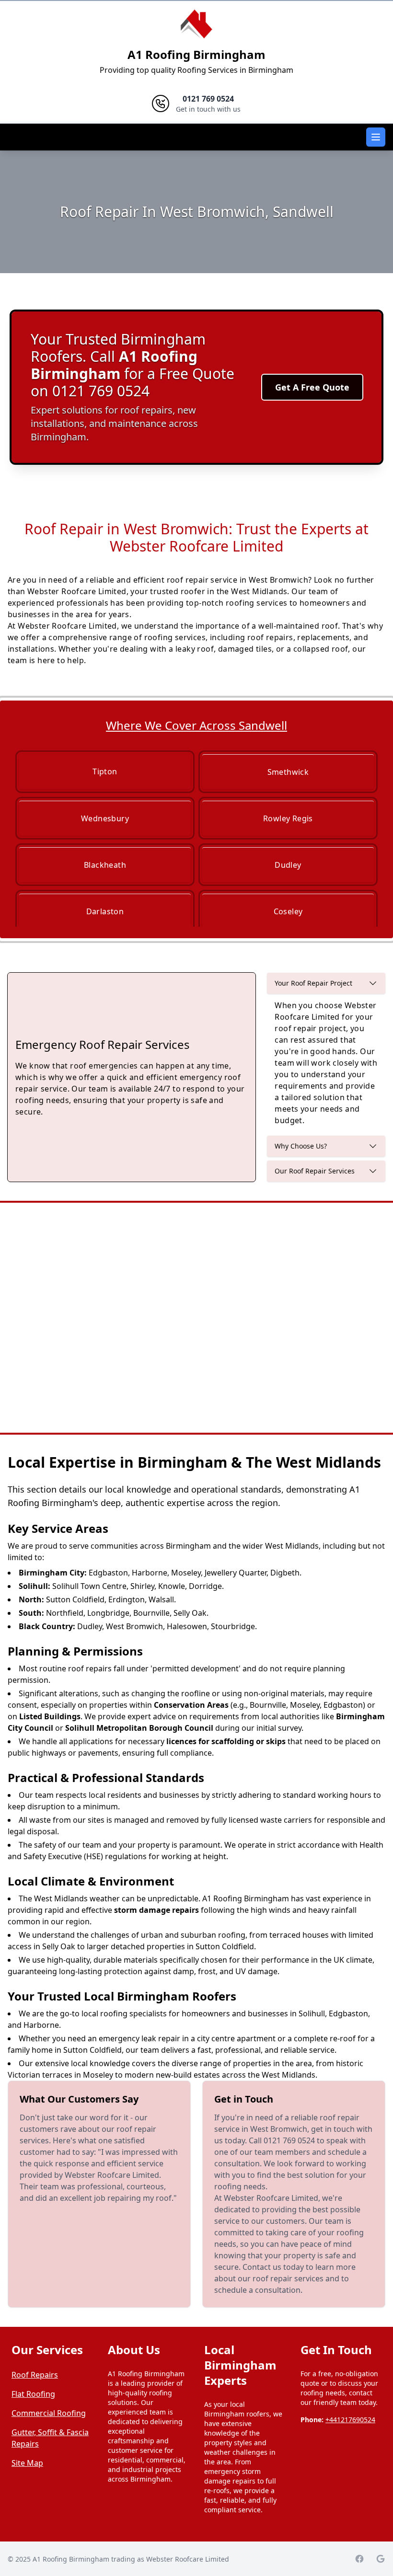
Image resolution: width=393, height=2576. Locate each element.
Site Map (27, 2463)
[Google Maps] (381, 2559)
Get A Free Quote (312, 387)
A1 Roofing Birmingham (196, 54)
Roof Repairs (35, 2375)
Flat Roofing (33, 2394)
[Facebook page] (359, 2559)
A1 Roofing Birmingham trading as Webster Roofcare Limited (131, 2559)
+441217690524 (350, 2420)
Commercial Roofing (49, 2413)
